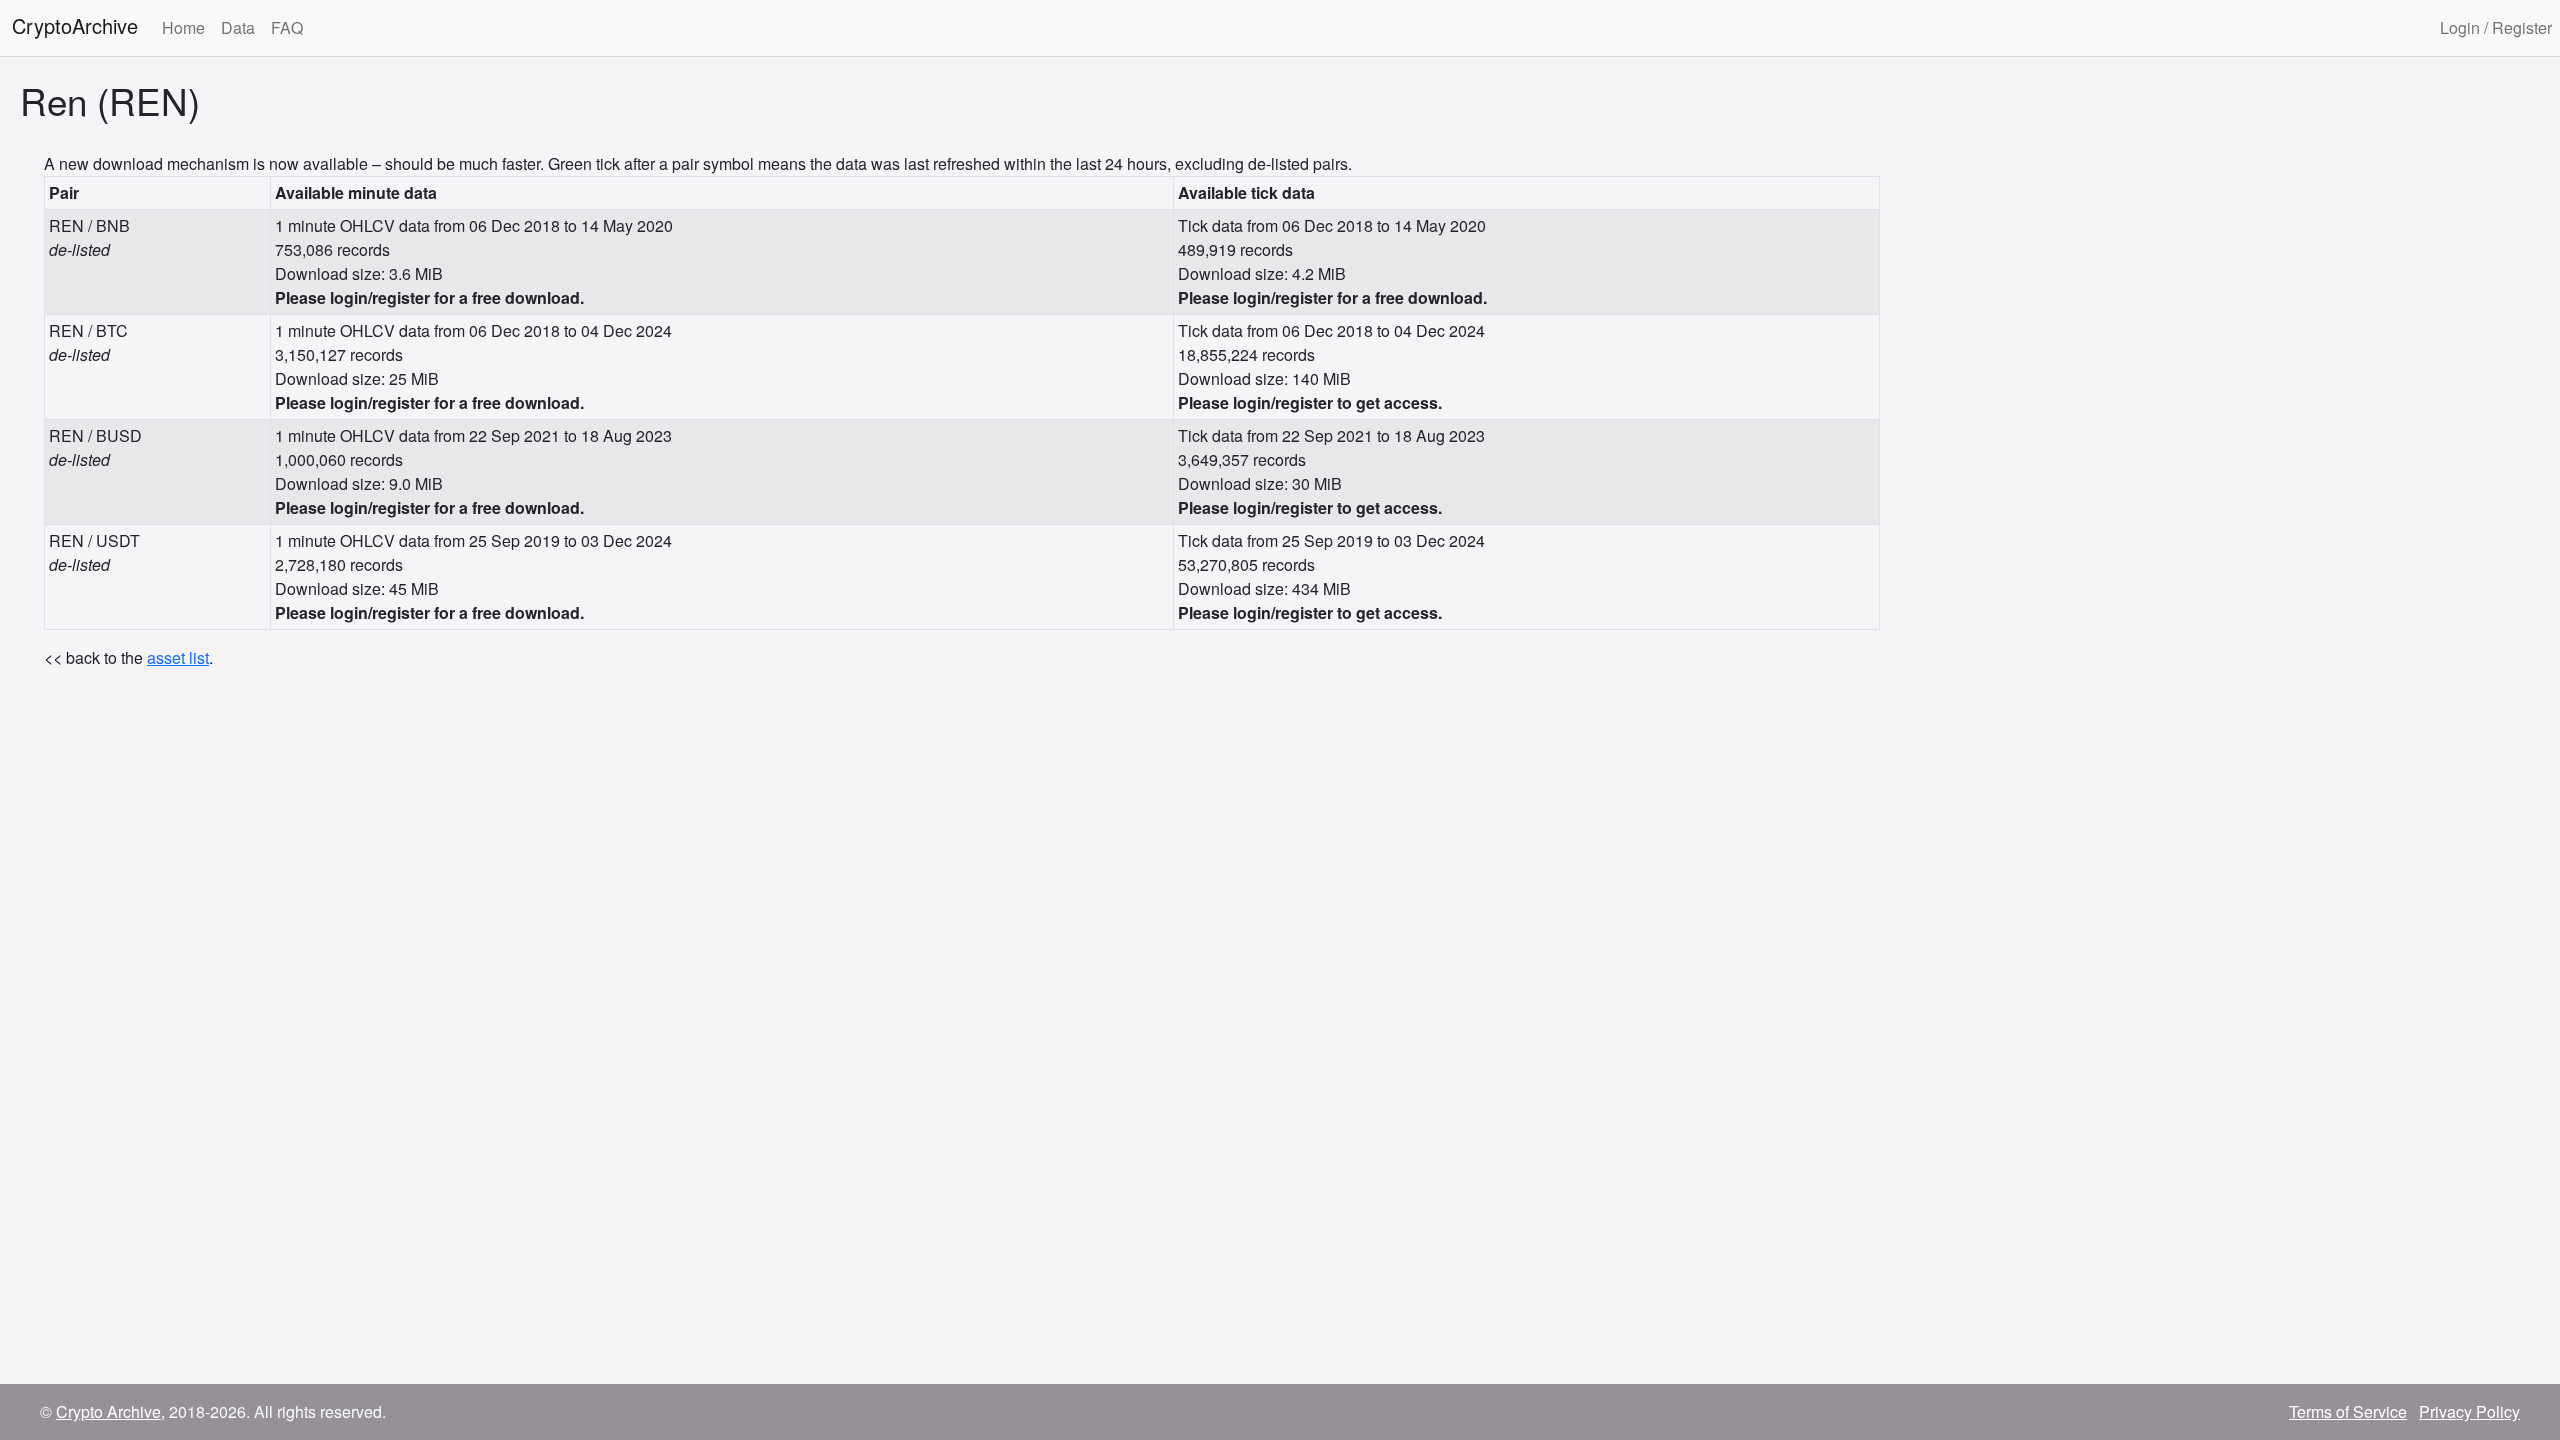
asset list (178, 657)
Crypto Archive (108, 1411)
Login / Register (2496, 27)
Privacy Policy (2469, 1411)
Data (238, 27)
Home (183, 27)
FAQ (287, 27)
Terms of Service (2348, 1411)
